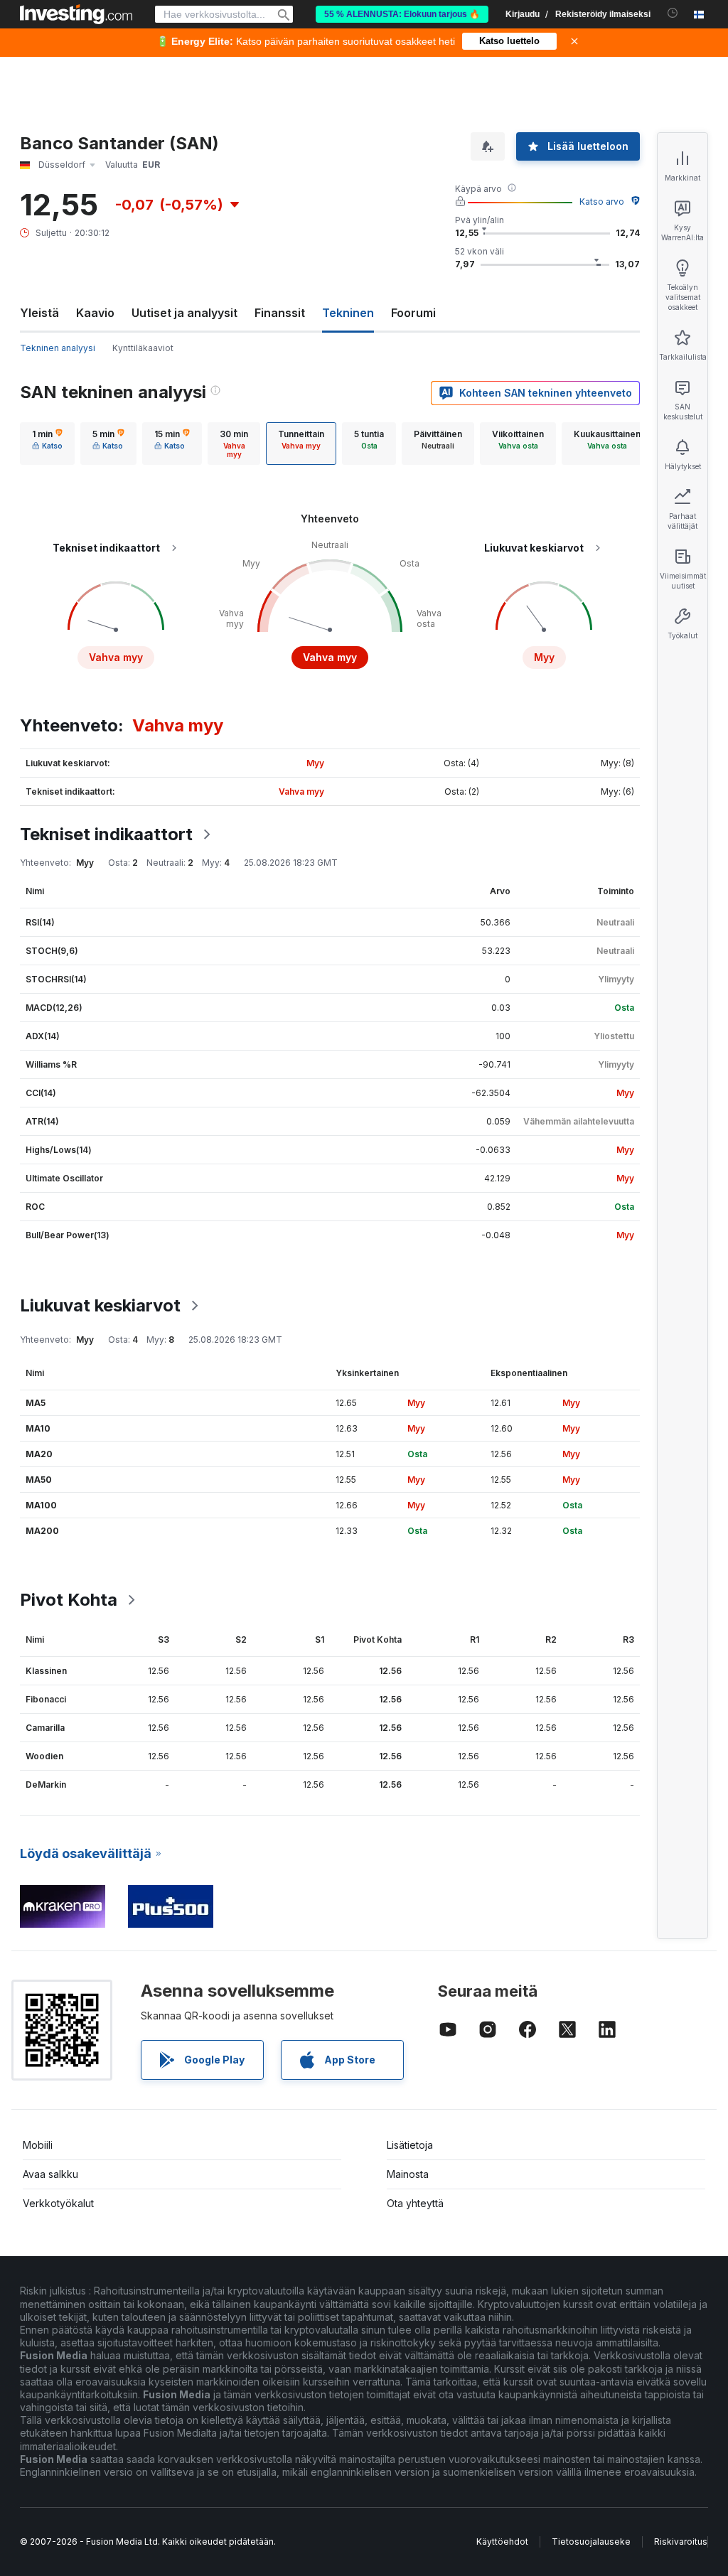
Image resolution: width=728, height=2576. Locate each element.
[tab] (47, 444)
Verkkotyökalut (58, 2203)
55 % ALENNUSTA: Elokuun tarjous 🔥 (402, 14)
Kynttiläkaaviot (143, 348)
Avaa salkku (50, 2174)
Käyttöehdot (502, 2542)
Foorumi (413, 313)
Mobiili (38, 2145)
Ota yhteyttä (415, 2203)
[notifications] (673, 13)
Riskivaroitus (681, 2542)
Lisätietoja (410, 2145)
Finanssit (280, 313)
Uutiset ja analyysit (184, 313)
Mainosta (408, 2174)
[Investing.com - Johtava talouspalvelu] (76, 14)
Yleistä (39, 313)
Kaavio (95, 313)
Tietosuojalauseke (591, 2542)
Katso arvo (602, 202)
